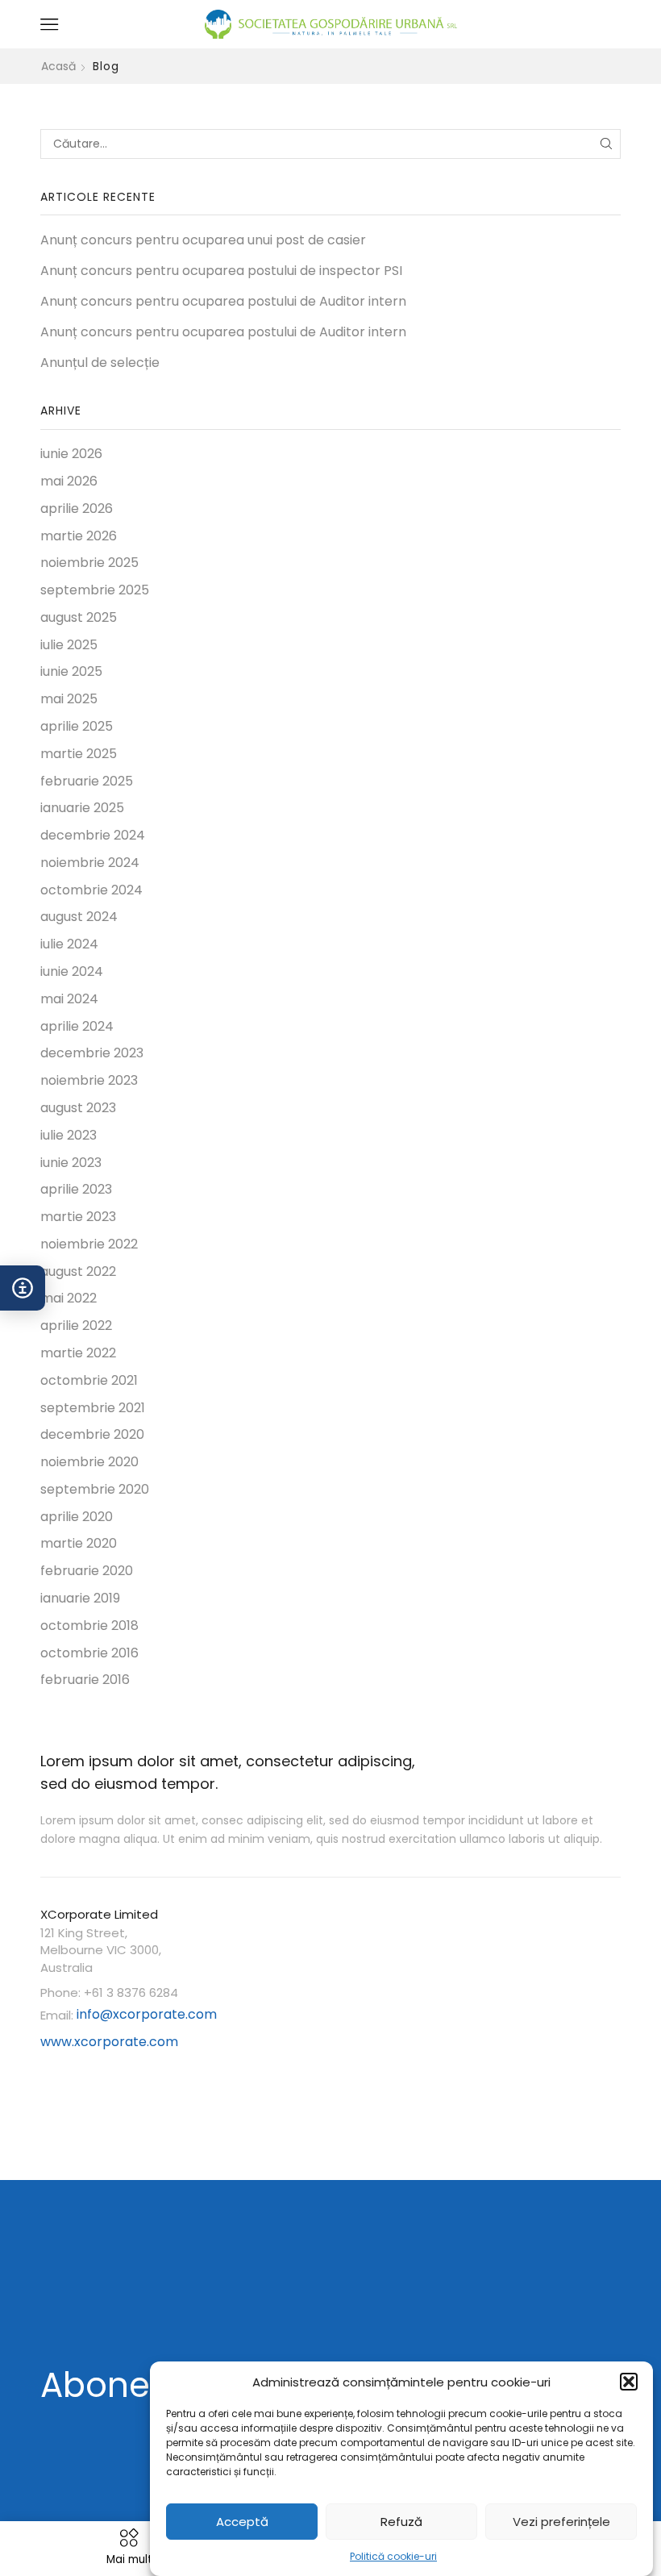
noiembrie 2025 (89, 563)
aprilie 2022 (76, 1326)
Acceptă (242, 2522)
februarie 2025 (87, 781)
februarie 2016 (85, 1680)
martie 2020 (79, 1543)
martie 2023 (78, 1217)
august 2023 (78, 1108)
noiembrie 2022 (89, 1244)
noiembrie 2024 (90, 863)
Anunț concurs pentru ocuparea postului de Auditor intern (223, 302)
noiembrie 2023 (89, 1080)
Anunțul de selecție (100, 363)
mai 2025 (69, 699)
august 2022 (78, 1271)
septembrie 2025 (95, 590)
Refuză (401, 2522)
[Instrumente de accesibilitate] (23, 1288)
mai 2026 (69, 481)
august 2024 (79, 917)
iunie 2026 (71, 454)
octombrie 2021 (89, 1380)
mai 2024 (69, 999)
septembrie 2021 (93, 1408)
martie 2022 (78, 1353)
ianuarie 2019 (80, 1598)
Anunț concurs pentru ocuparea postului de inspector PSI (221, 271)
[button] (629, 2382)
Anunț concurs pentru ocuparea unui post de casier (203, 240)
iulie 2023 (69, 1135)
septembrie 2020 (95, 1489)
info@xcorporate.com (147, 2014)
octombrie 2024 (91, 890)
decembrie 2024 (93, 835)
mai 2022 (69, 1298)
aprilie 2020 (77, 1517)
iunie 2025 (71, 671)
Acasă (58, 66)
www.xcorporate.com (109, 2042)
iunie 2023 (71, 1163)
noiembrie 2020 (89, 1462)
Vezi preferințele (561, 2522)
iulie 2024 (69, 944)
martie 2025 (79, 754)
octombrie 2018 (89, 1626)
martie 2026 (79, 536)
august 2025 (79, 617)
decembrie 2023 (92, 1053)
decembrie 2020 (92, 1434)
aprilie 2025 (77, 726)
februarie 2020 (87, 1571)
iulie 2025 (69, 645)
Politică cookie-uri (393, 2556)
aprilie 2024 (77, 1026)
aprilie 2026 (77, 509)
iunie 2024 (72, 971)
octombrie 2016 (89, 1653)
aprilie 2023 (76, 1189)
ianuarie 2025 (82, 808)
